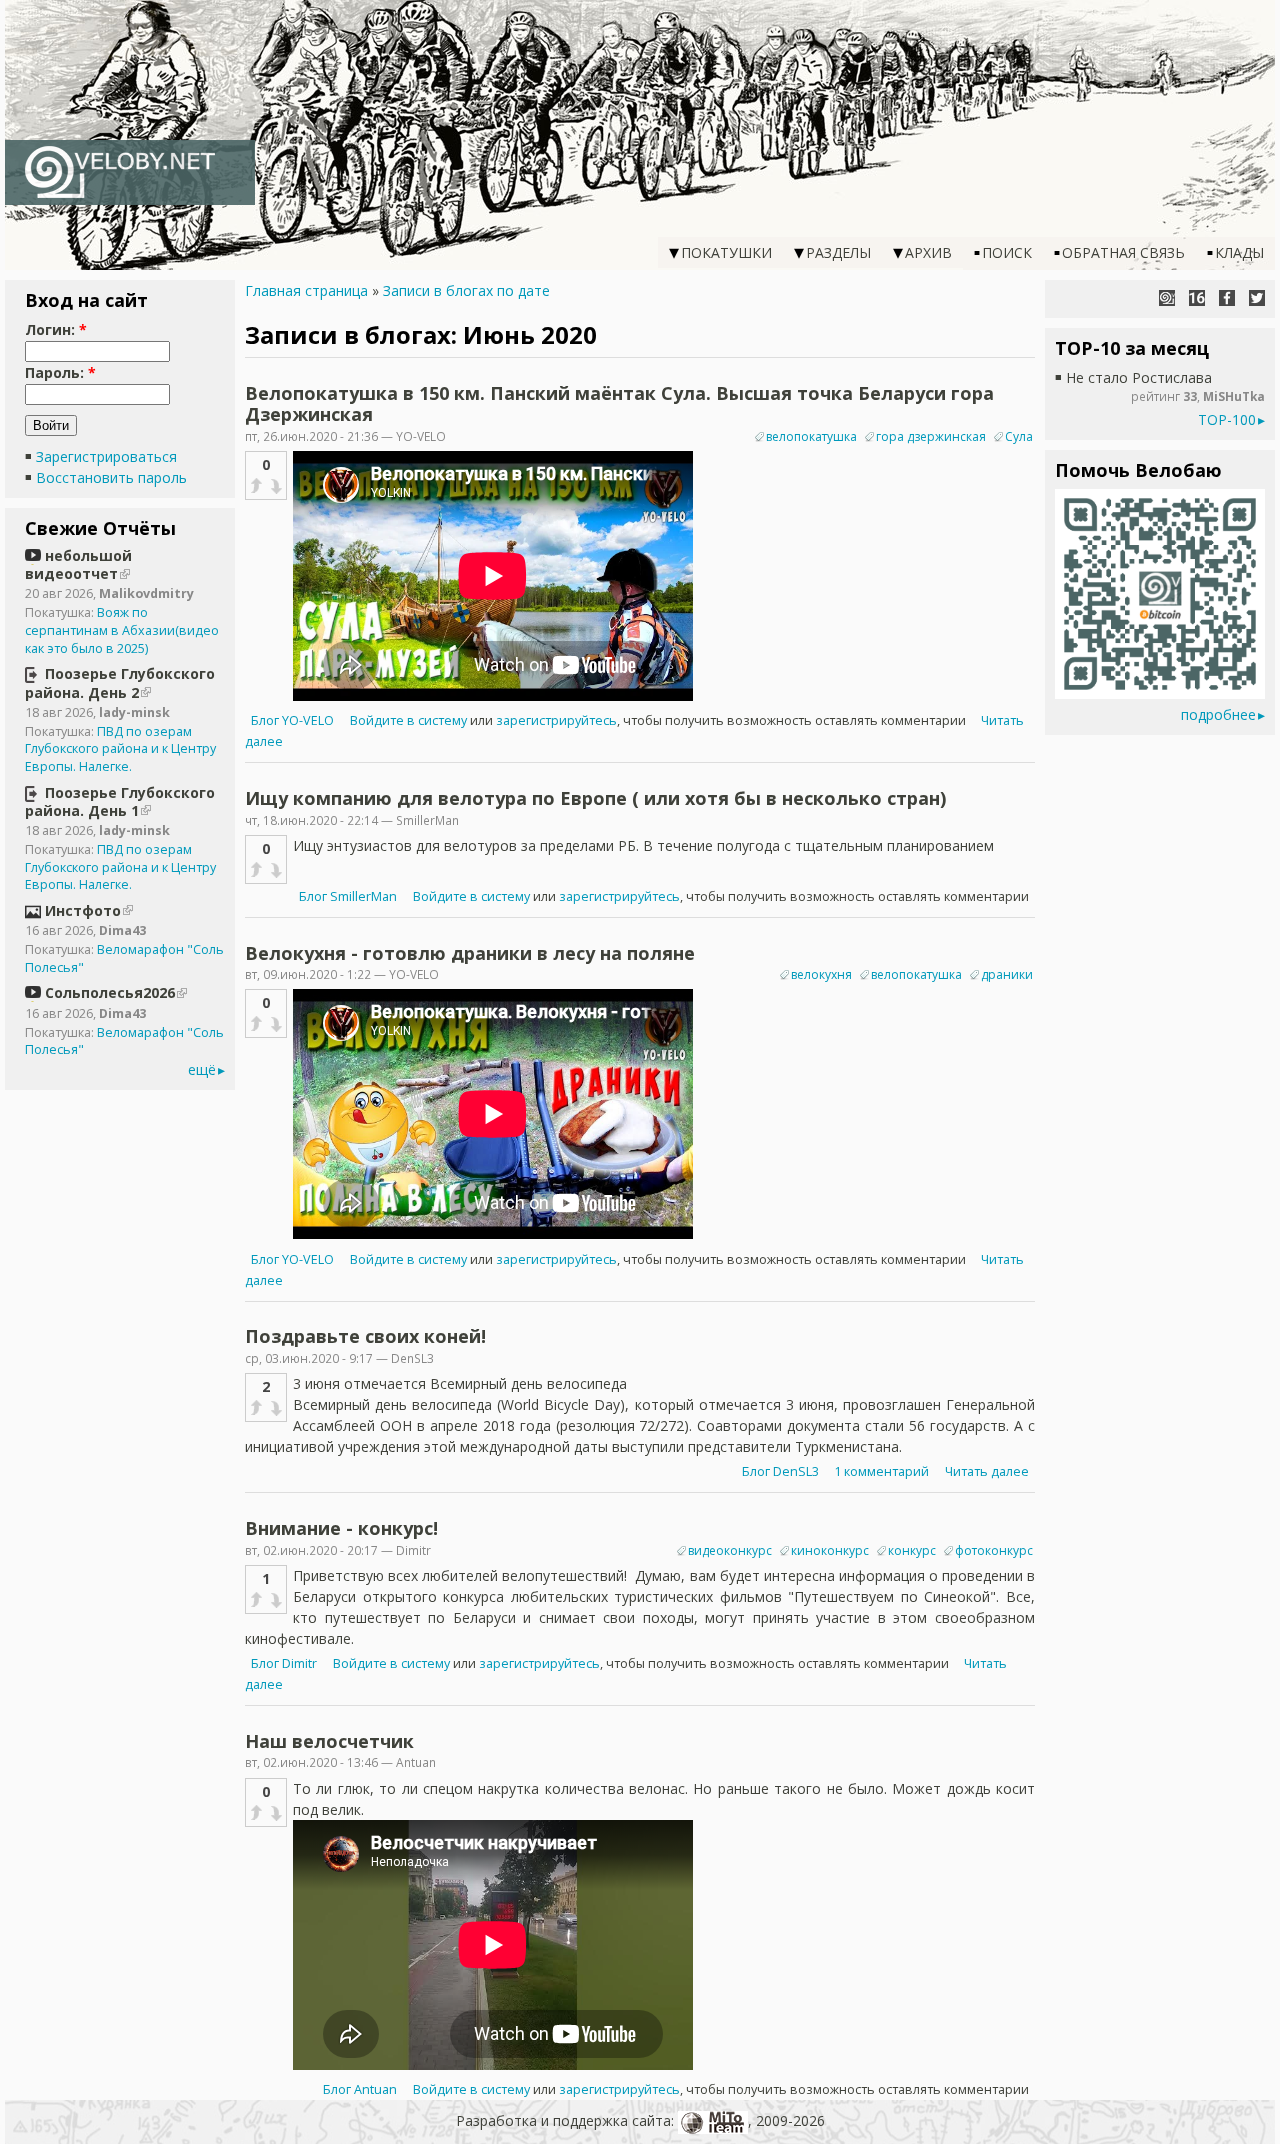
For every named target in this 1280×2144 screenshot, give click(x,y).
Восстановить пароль (111, 477)
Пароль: (60, 372)
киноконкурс (830, 1550)
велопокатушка (811, 436)
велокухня (821, 974)
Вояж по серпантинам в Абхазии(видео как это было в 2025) (122, 630)
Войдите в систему (408, 720)
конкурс (912, 1550)
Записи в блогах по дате (466, 290)
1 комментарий (881, 1471)
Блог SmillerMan (348, 896)
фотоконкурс (994, 1550)
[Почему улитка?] (1167, 298)
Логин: (56, 329)
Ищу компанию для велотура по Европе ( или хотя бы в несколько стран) (595, 798)
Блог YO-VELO (292, 720)
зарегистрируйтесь (556, 720)
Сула (1019, 436)
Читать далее (987, 1471)
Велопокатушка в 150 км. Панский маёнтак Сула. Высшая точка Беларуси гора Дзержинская (619, 404)
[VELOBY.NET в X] (1257, 298)
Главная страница (306, 290)
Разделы (838, 252)
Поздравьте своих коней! (365, 1336)
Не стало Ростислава (1139, 377)
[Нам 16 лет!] (1197, 298)
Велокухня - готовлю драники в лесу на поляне (470, 953)
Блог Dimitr (284, 1663)
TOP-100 (1227, 419)
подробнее (1218, 714)
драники (1007, 974)
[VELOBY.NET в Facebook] (1227, 298)
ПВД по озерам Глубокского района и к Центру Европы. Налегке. (120, 749)
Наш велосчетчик (329, 1741)
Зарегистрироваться (106, 456)
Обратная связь (1123, 252)
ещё (202, 1069)
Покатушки (726, 252)
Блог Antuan (360, 2089)
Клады (1239, 252)
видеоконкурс (730, 1550)
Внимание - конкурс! (341, 1528)
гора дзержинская (931, 436)
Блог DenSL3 (780, 1471)
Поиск (1007, 252)
